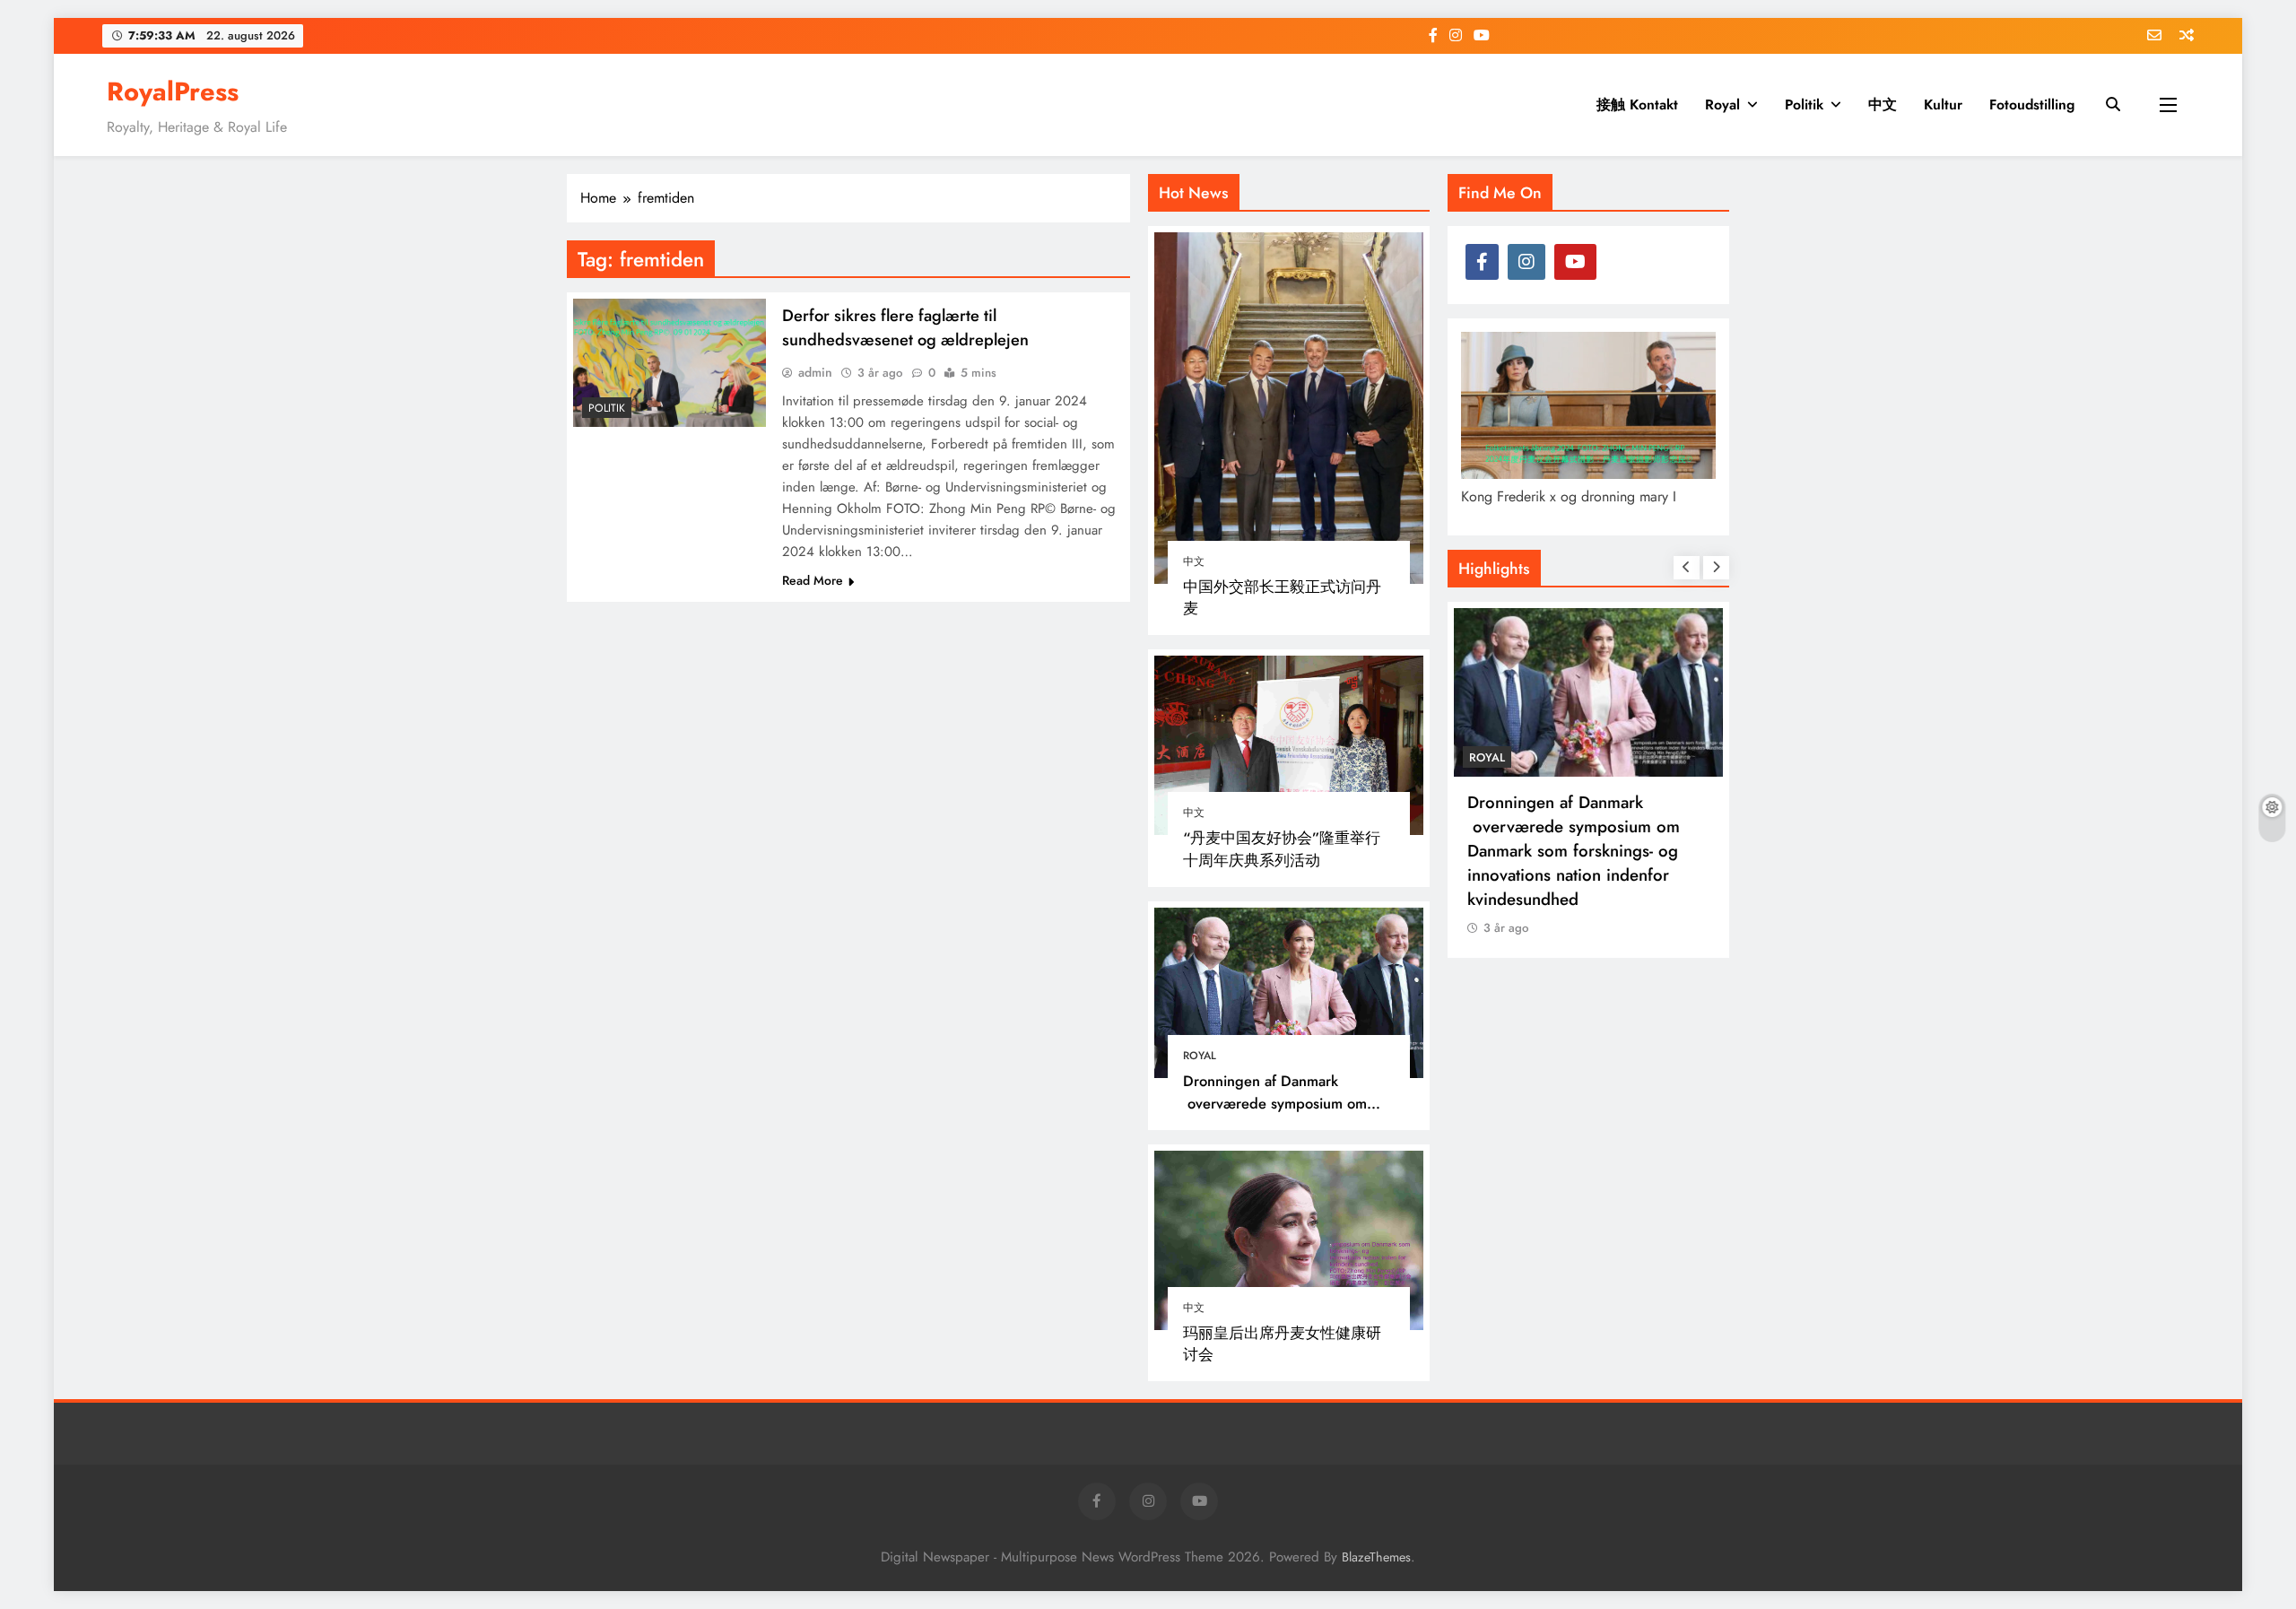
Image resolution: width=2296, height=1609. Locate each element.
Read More (813, 580)
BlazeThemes (1376, 1557)
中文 (1883, 104)
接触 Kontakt (1637, 104)
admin (815, 372)
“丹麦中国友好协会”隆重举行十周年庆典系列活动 (1282, 849)
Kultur (1943, 104)
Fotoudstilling (2032, 104)
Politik (1804, 104)
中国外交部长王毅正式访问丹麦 (1282, 598)
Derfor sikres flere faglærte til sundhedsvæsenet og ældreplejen (905, 327)
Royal (1722, 104)
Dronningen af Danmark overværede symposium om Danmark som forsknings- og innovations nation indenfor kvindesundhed (1574, 851)
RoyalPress (173, 91)
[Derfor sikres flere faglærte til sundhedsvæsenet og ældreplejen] (670, 363)
